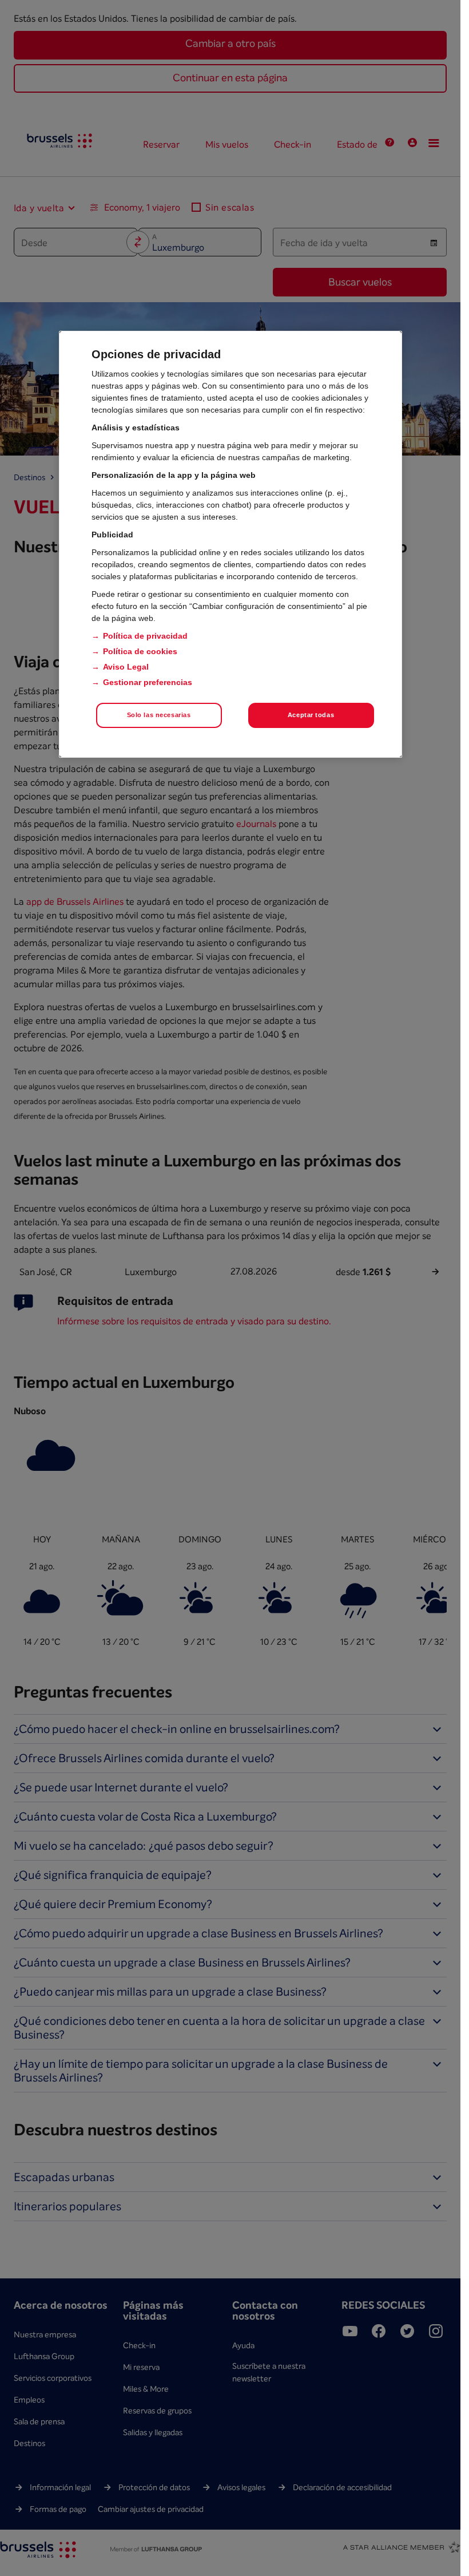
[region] (230, 544)
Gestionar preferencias (148, 682)
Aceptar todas (311, 715)
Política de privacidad (145, 636)
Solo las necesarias (159, 715)
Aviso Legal (126, 667)
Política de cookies (140, 651)
